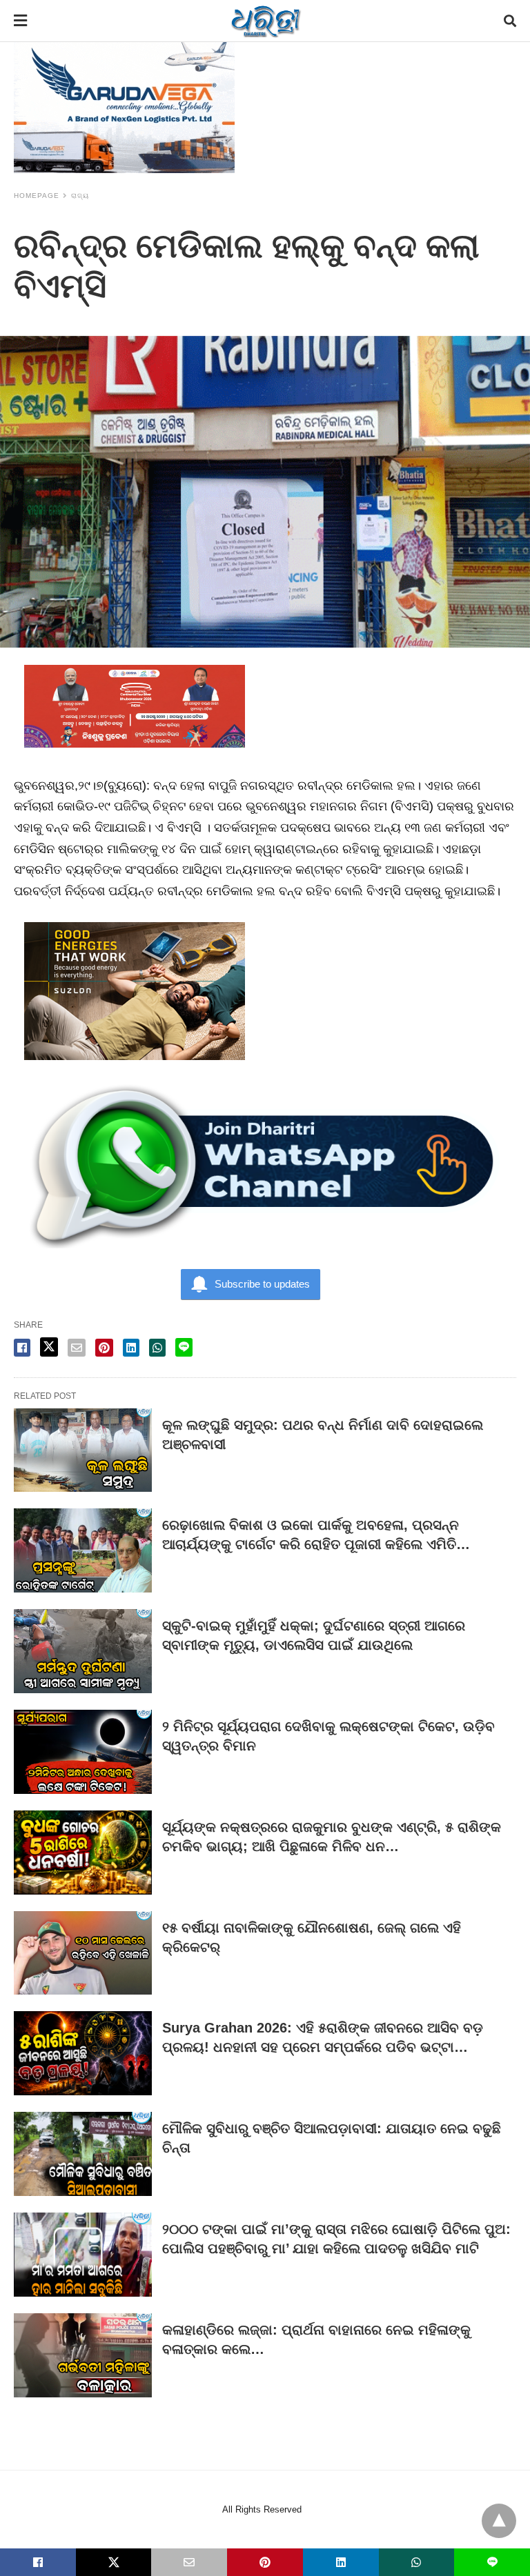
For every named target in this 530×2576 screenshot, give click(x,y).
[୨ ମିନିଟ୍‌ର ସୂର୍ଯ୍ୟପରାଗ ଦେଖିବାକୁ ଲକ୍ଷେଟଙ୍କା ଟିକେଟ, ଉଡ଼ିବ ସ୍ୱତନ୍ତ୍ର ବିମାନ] (83, 1752)
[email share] (77, 1348)
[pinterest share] (104, 1348)
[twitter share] (49, 1347)
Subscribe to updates (262, 1284)
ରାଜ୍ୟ (80, 196)
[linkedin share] (131, 1348)
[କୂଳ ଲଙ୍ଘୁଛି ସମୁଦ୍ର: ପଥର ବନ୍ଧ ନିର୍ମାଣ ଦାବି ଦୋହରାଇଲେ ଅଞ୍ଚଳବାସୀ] (83, 1450)
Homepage (37, 196)
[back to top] (499, 2521)
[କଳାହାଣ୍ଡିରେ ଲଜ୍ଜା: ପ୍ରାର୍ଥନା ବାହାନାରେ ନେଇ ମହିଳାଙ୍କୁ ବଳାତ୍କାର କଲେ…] (83, 2355)
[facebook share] (22, 1348)
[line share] (184, 1347)
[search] (510, 21)
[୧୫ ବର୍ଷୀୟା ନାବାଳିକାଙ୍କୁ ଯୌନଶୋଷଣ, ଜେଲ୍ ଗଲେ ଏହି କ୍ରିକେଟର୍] (83, 1953)
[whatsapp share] (157, 1348)
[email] (189, 2562)
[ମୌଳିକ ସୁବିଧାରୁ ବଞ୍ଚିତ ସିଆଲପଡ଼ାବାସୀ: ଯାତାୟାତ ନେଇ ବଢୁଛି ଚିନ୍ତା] (83, 2154)
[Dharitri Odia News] (266, 21)
